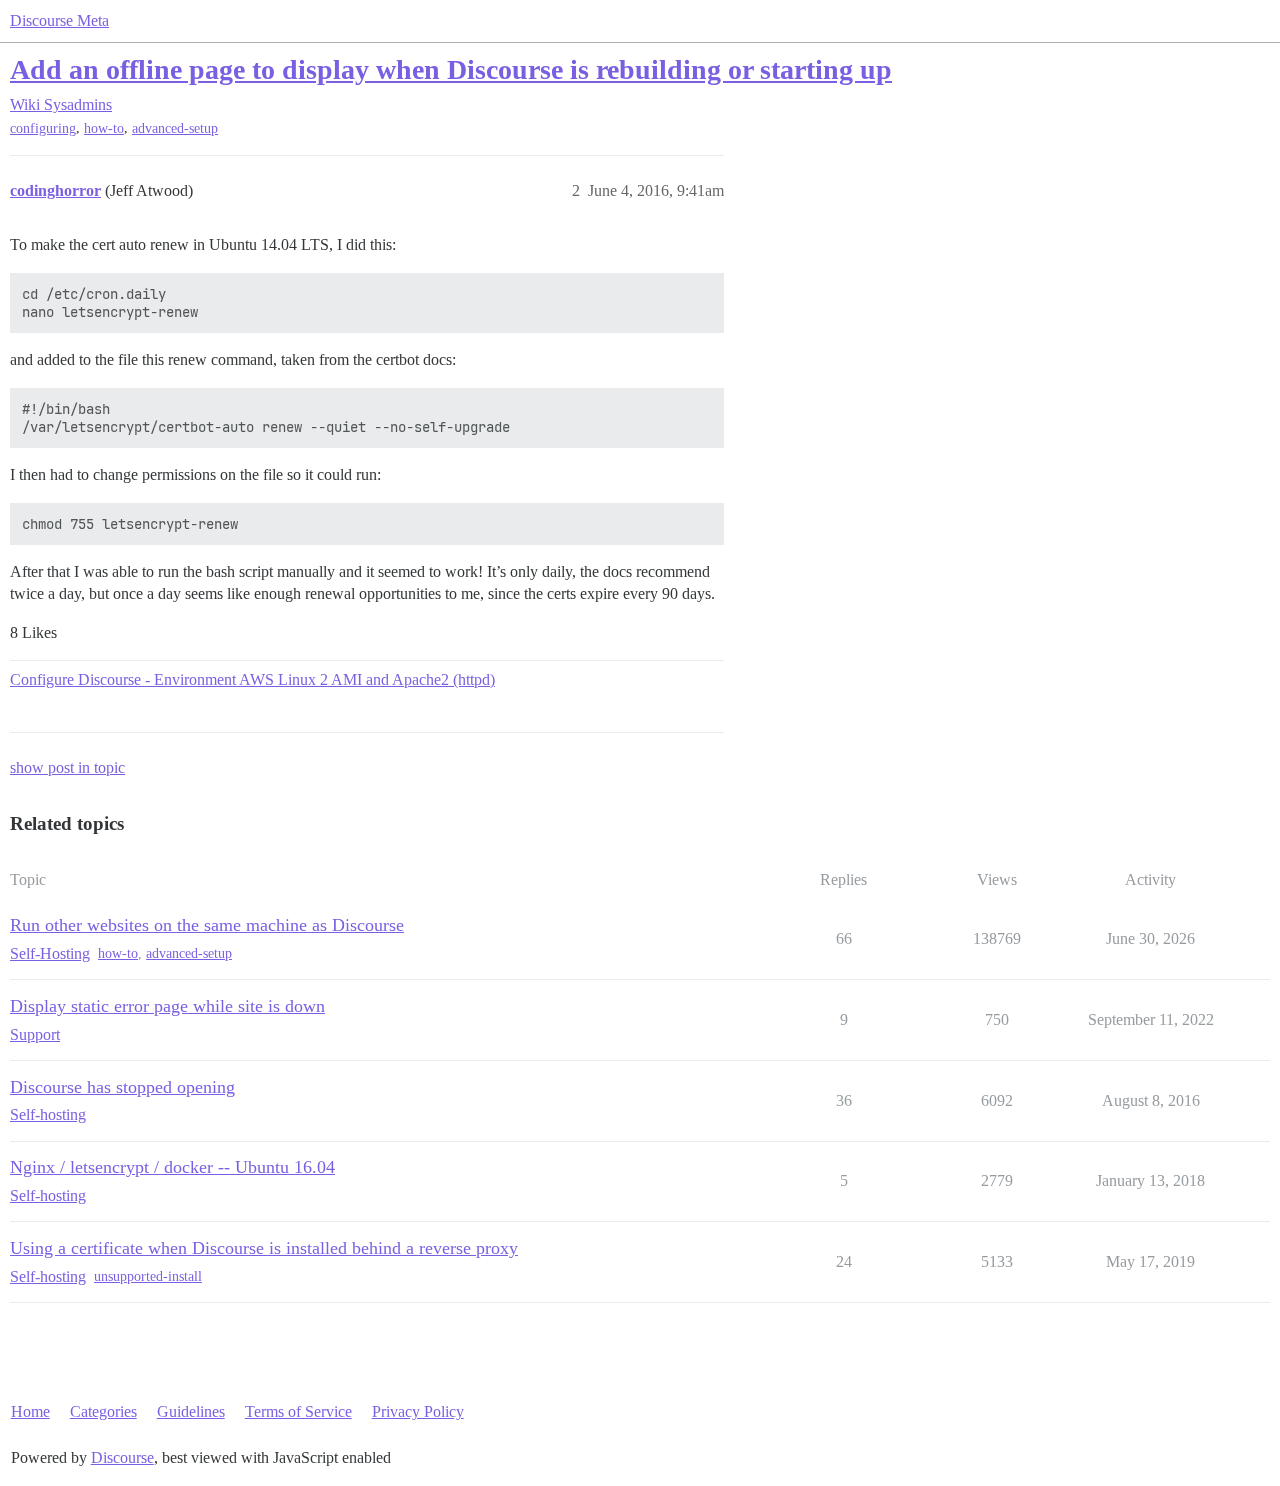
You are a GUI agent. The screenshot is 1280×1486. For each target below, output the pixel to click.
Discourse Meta (59, 20)
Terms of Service (298, 1411)
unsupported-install (148, 1276)
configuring (43, 128)
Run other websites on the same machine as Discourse (207, 925)
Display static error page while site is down (167, 1006)
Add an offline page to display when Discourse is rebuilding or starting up (451, 69)
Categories (103, 1411)
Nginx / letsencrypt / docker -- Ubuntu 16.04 (172, 1167)
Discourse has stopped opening (122, 1087)
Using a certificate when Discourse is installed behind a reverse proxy (264, 1248)
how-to (104, 128)
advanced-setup (175, 128)
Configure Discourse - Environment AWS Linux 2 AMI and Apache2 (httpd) (252, 679)
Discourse (122, 1457)
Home (30, 1411)
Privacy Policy (418, 1411)
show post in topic (67, 767)
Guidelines (191, 1411)
